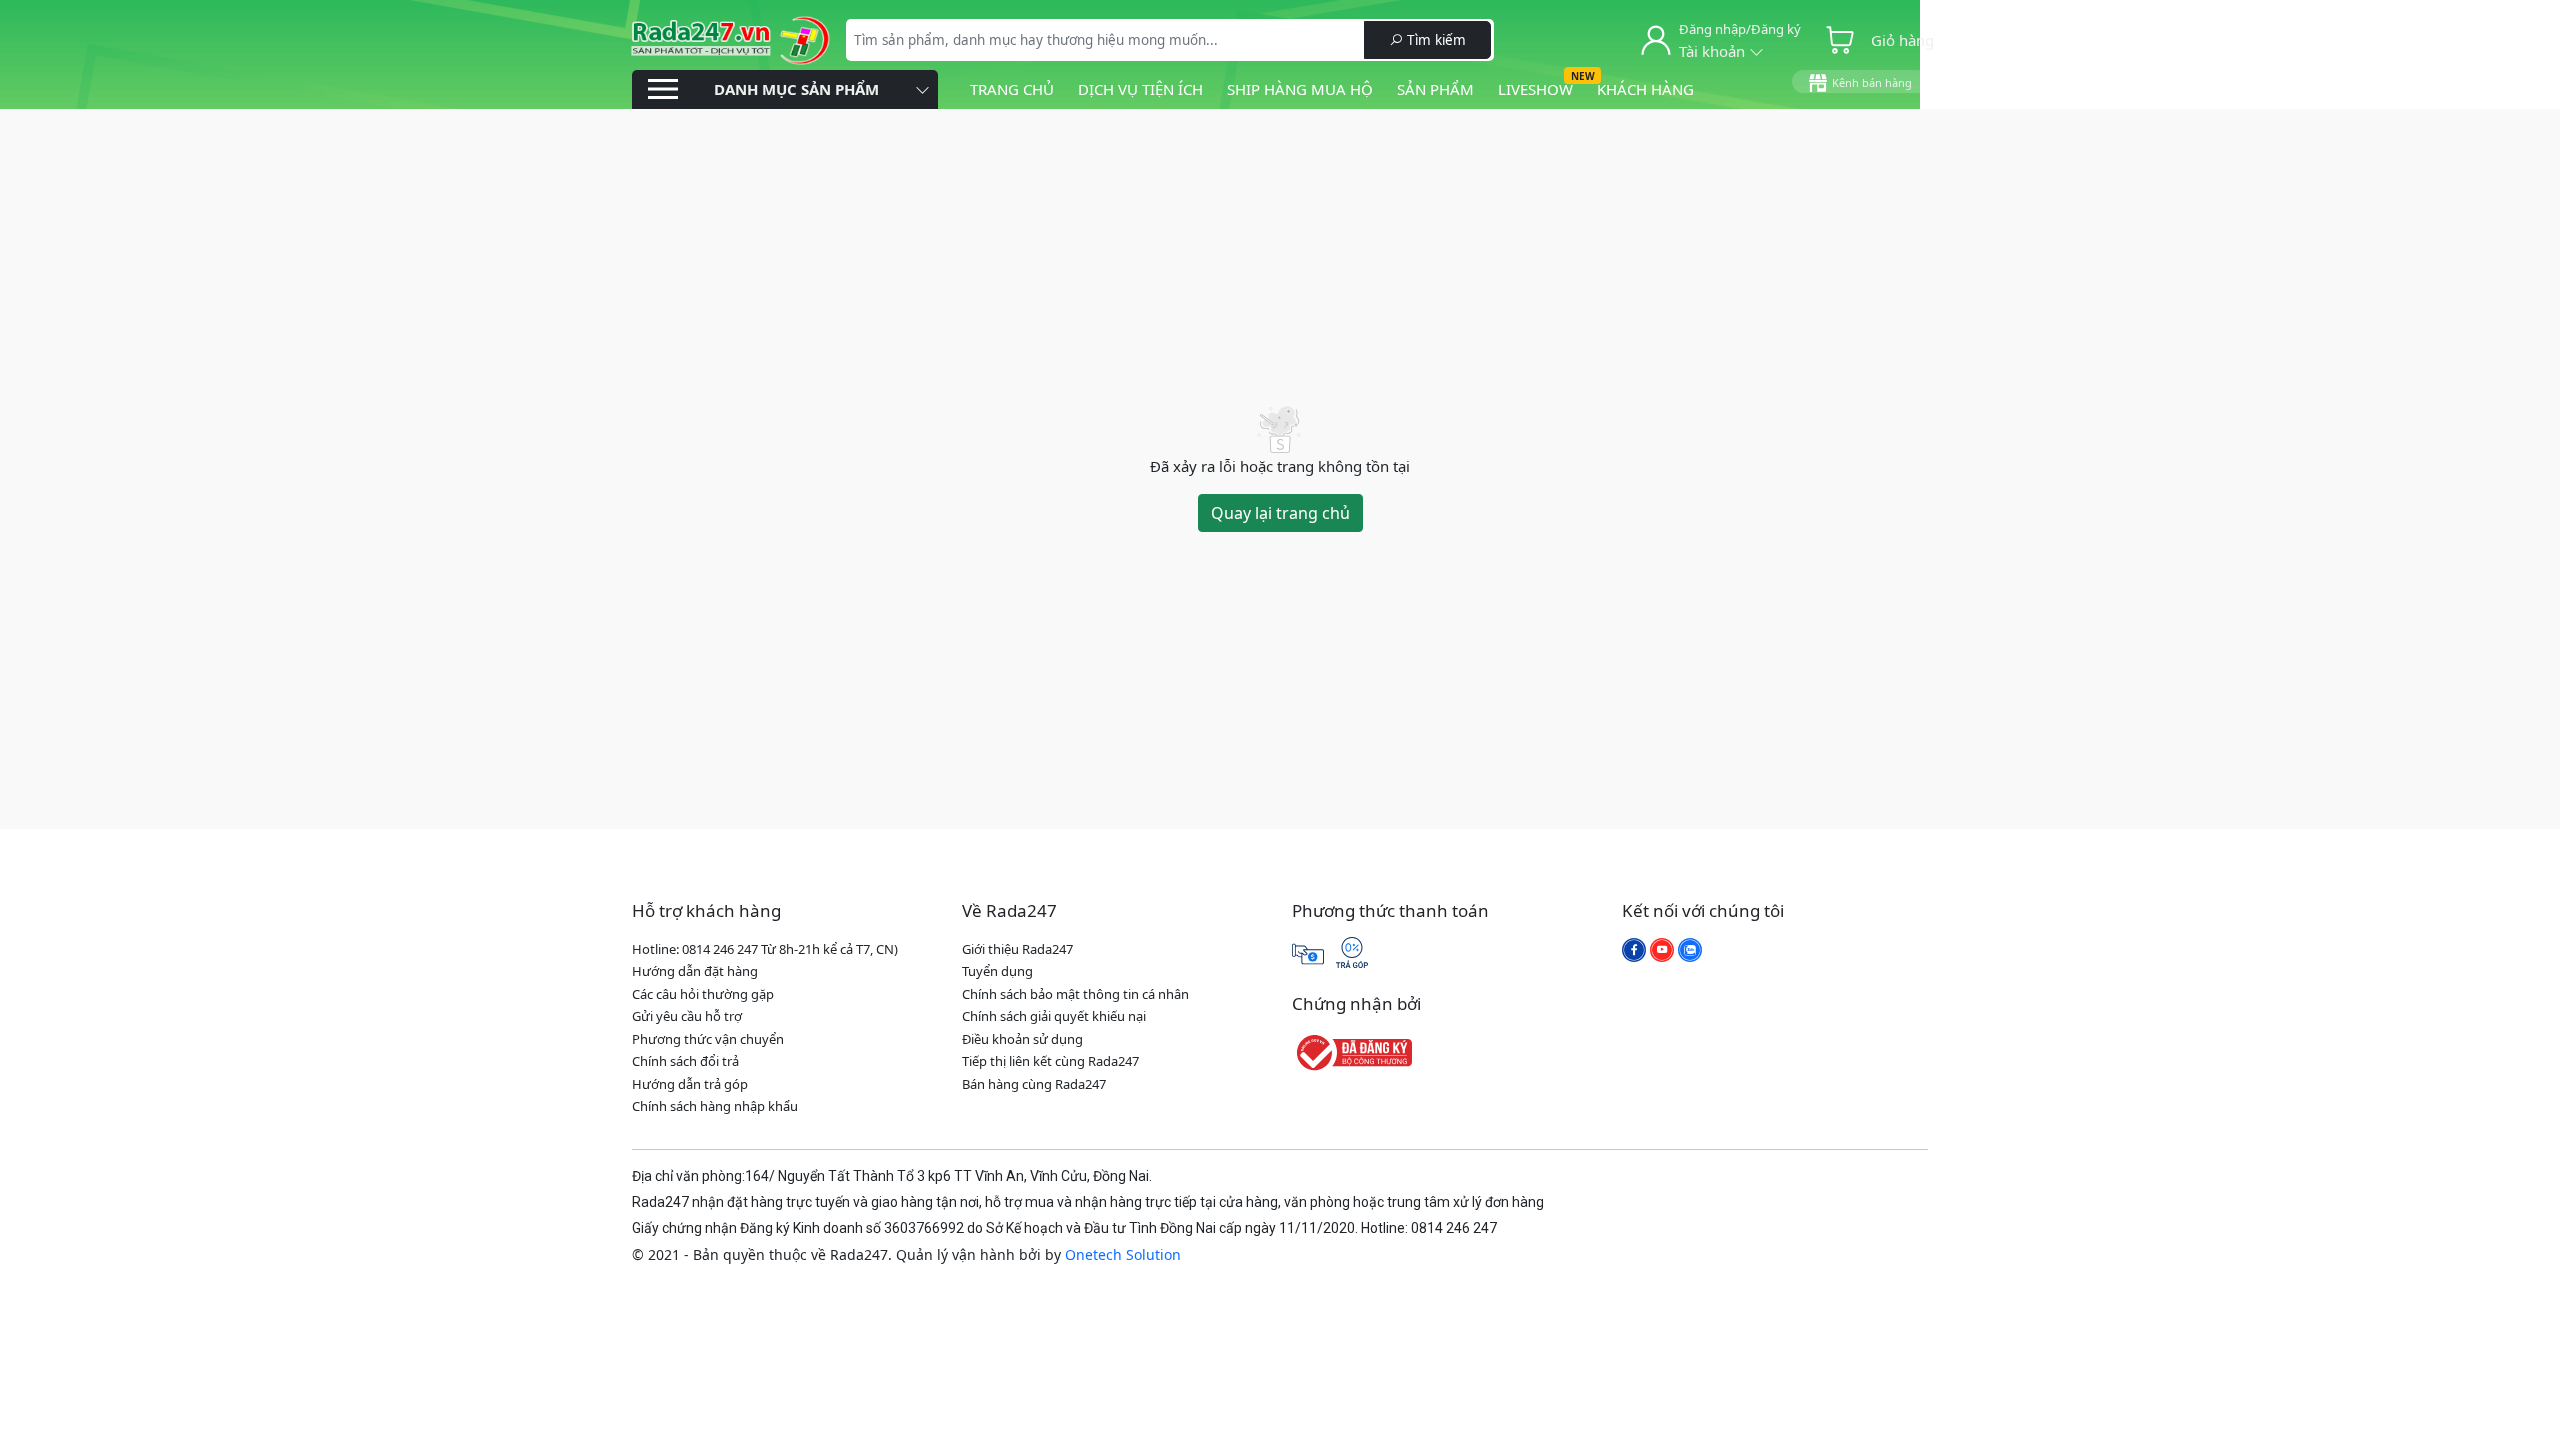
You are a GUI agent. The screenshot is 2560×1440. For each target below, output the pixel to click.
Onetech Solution (1123, 1254)
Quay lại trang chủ (1280, 513)
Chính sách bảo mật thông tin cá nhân (1075, 994)
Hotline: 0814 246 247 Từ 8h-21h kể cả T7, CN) (765, 949)
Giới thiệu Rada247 (1017, 949)
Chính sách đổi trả (685, 1061)
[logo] (730, 38)
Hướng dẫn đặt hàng (695, 971)
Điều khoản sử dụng (1022, 1039)
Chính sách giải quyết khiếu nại (1054, 1016)
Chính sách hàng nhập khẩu (715, 1106)
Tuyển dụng (997, 971)
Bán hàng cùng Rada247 (1034, 1084)
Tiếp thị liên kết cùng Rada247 (1050, 1061)
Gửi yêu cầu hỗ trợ (687, 1016)
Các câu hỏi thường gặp (703, 994)
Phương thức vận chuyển (708, 1039)
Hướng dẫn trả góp (690, 1084)
